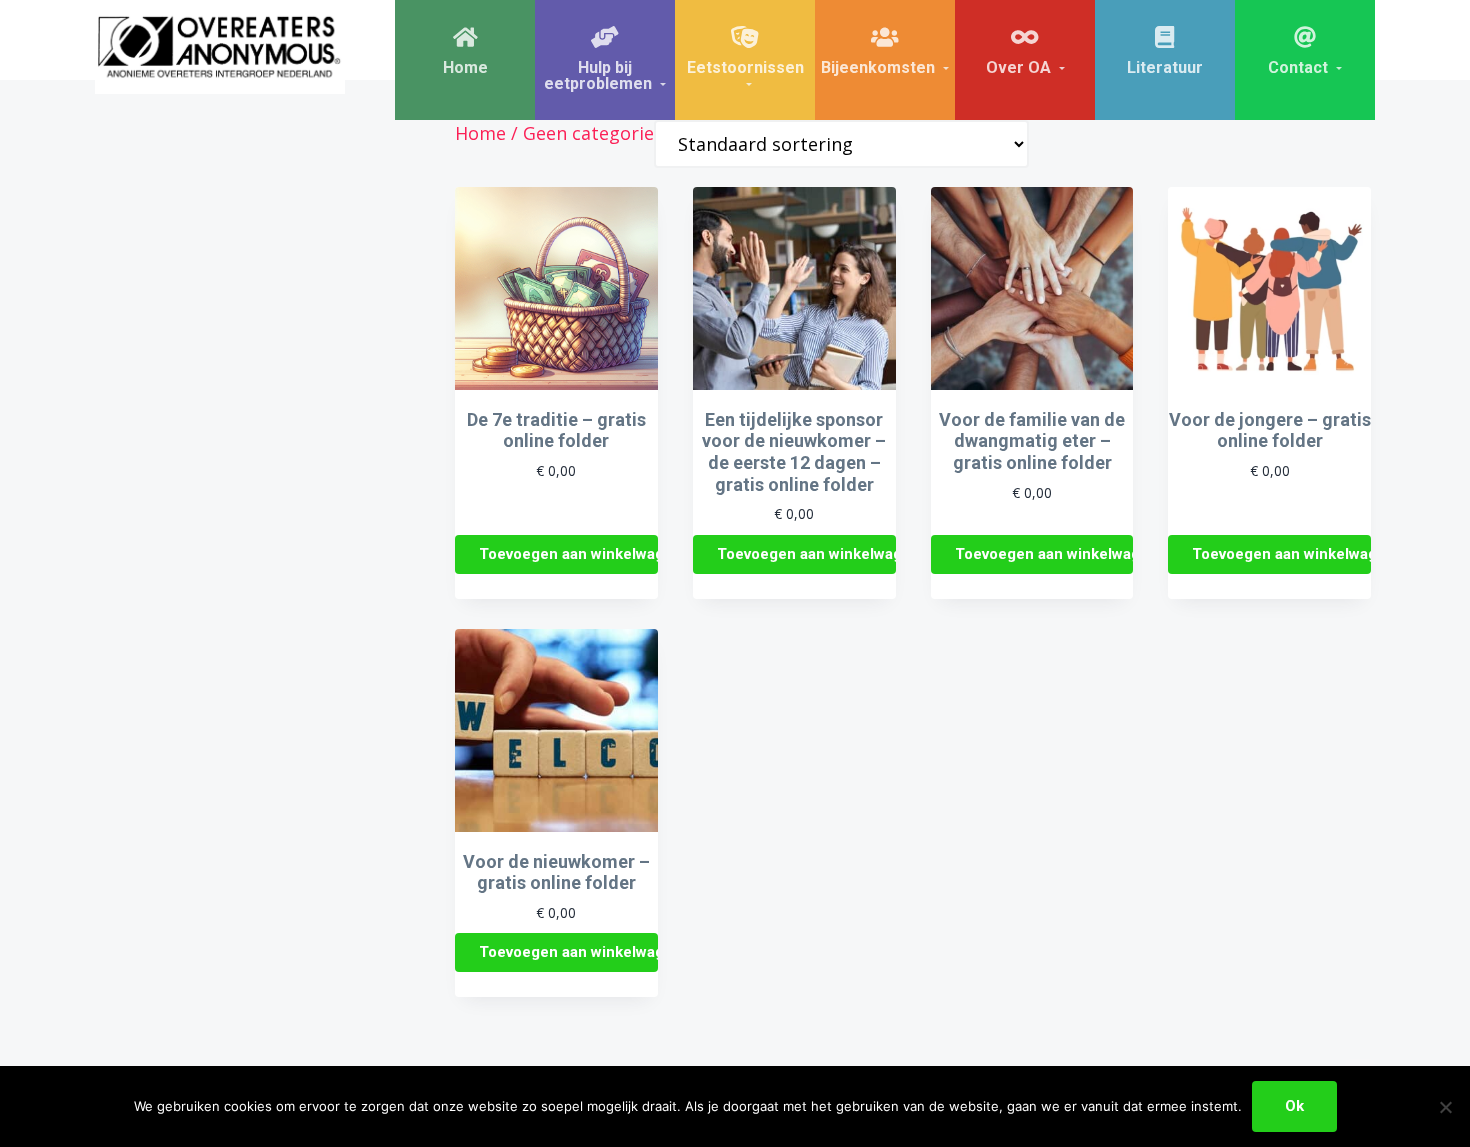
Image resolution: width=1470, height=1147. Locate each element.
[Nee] (1445, 1107)
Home (480, 133)
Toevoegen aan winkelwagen (568, 554)
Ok (1294, 1106)
